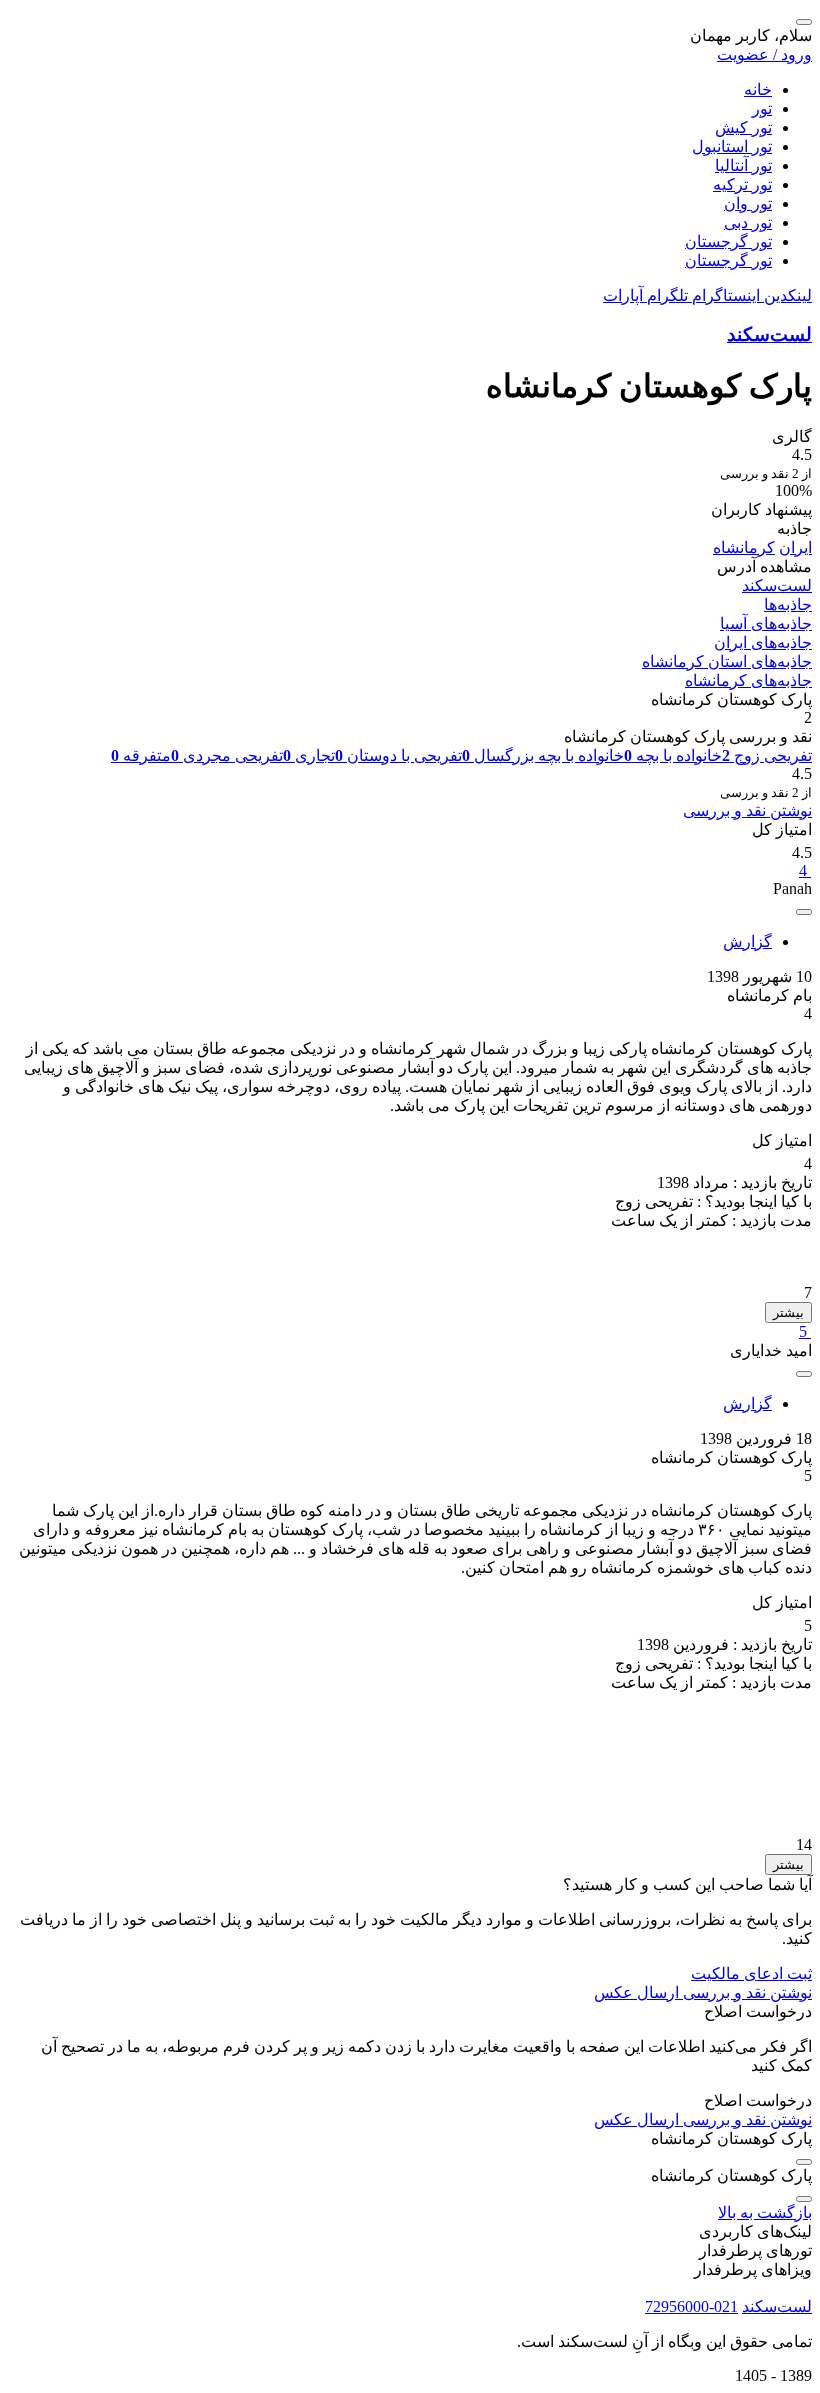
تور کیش (743, 127)
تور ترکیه (742, 184)
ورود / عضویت (764, 54)
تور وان (748, 203)
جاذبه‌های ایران (763, 642)
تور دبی (748, 222)
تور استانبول (732, 146)
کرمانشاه (744, 547)
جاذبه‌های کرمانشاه (748, 680)
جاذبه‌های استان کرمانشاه (727, 661)
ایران (795, 547)
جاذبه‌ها (788, 604)
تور (762, 108)
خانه (758, 89)
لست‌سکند (769, 334)
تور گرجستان (728, 241)
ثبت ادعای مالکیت (751, 1973)
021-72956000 (691, 2306)
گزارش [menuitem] (747, 941)
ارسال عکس (636, 1992)
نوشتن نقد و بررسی (747, 810)
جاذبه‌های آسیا (766, 623)
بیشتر (788, 1312)
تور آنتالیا (743, 165)
